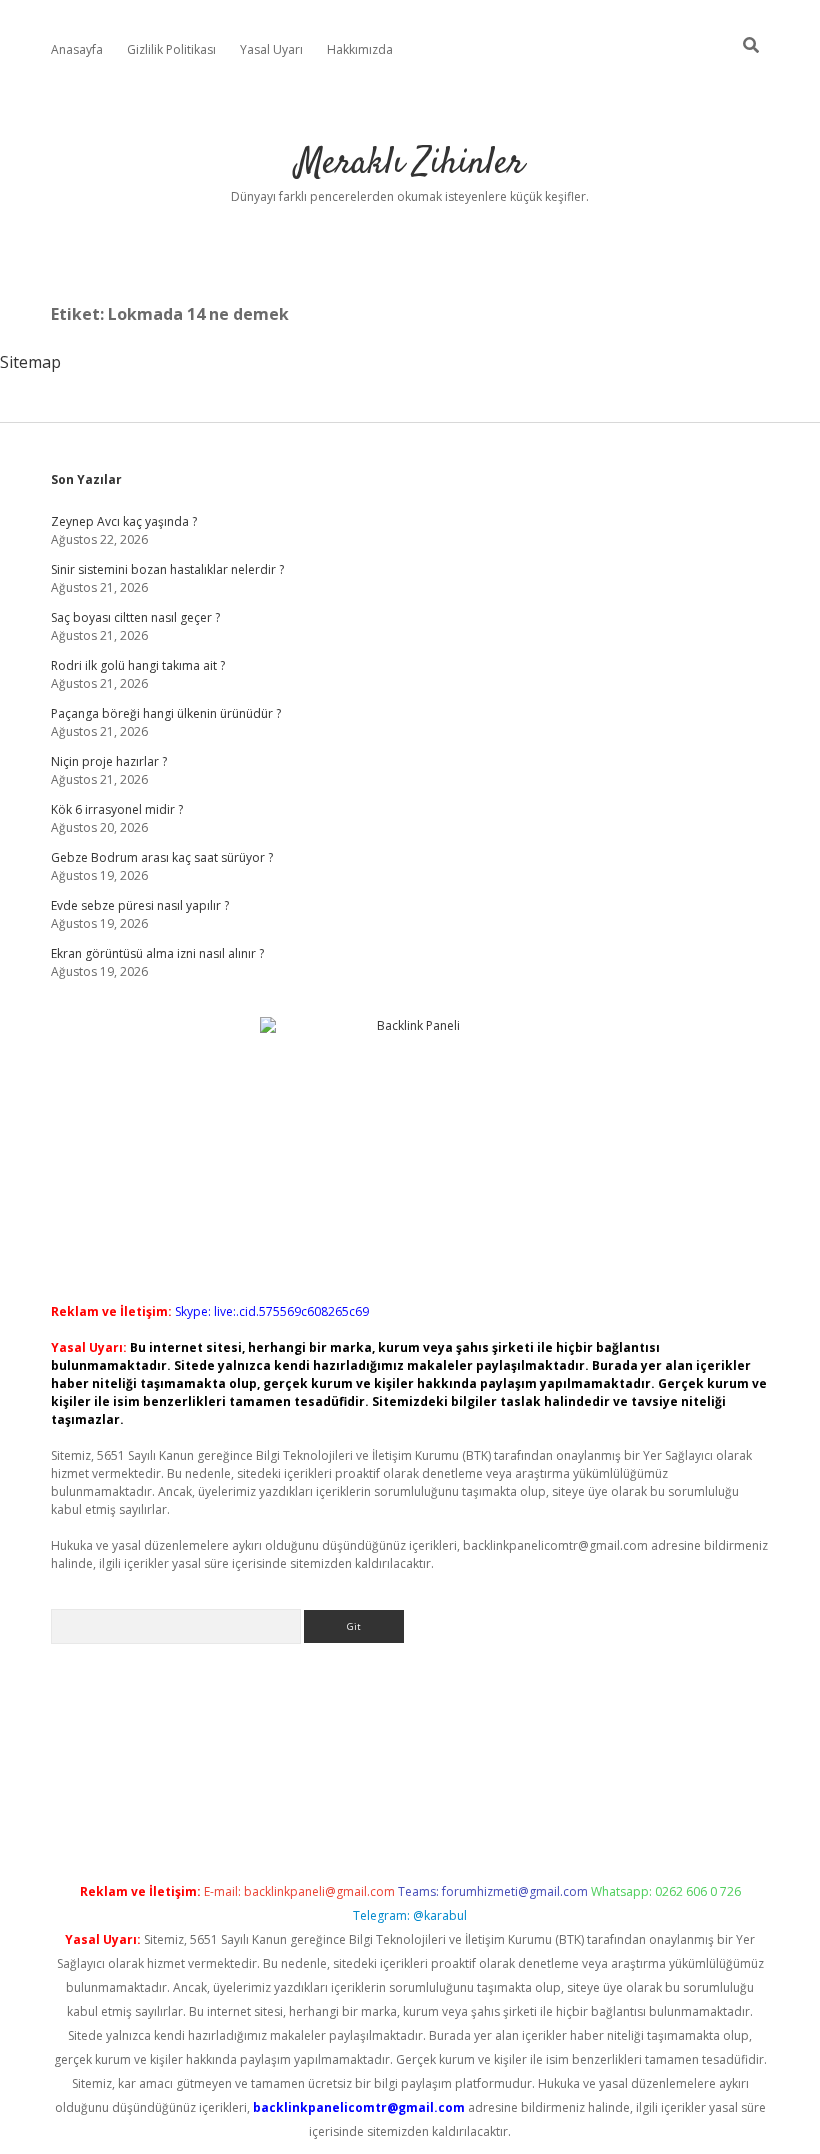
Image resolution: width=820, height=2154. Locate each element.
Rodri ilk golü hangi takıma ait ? (138, 665)
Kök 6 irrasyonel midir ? (117, 809)
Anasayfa (77, 49)
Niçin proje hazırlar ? (109, 761)
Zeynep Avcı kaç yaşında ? (124, 521)
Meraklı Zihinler (410, 163)
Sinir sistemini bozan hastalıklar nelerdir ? (167, 569)
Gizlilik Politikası (171, 49)
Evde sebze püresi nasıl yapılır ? (140, 905)
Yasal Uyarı (271, 49)
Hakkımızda (360, 49)
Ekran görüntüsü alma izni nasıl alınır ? (157, 953)
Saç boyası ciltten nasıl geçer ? (135, 617)
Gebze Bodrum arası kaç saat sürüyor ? (162, 857)
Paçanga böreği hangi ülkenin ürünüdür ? (166, 713)
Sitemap (30, 362)
